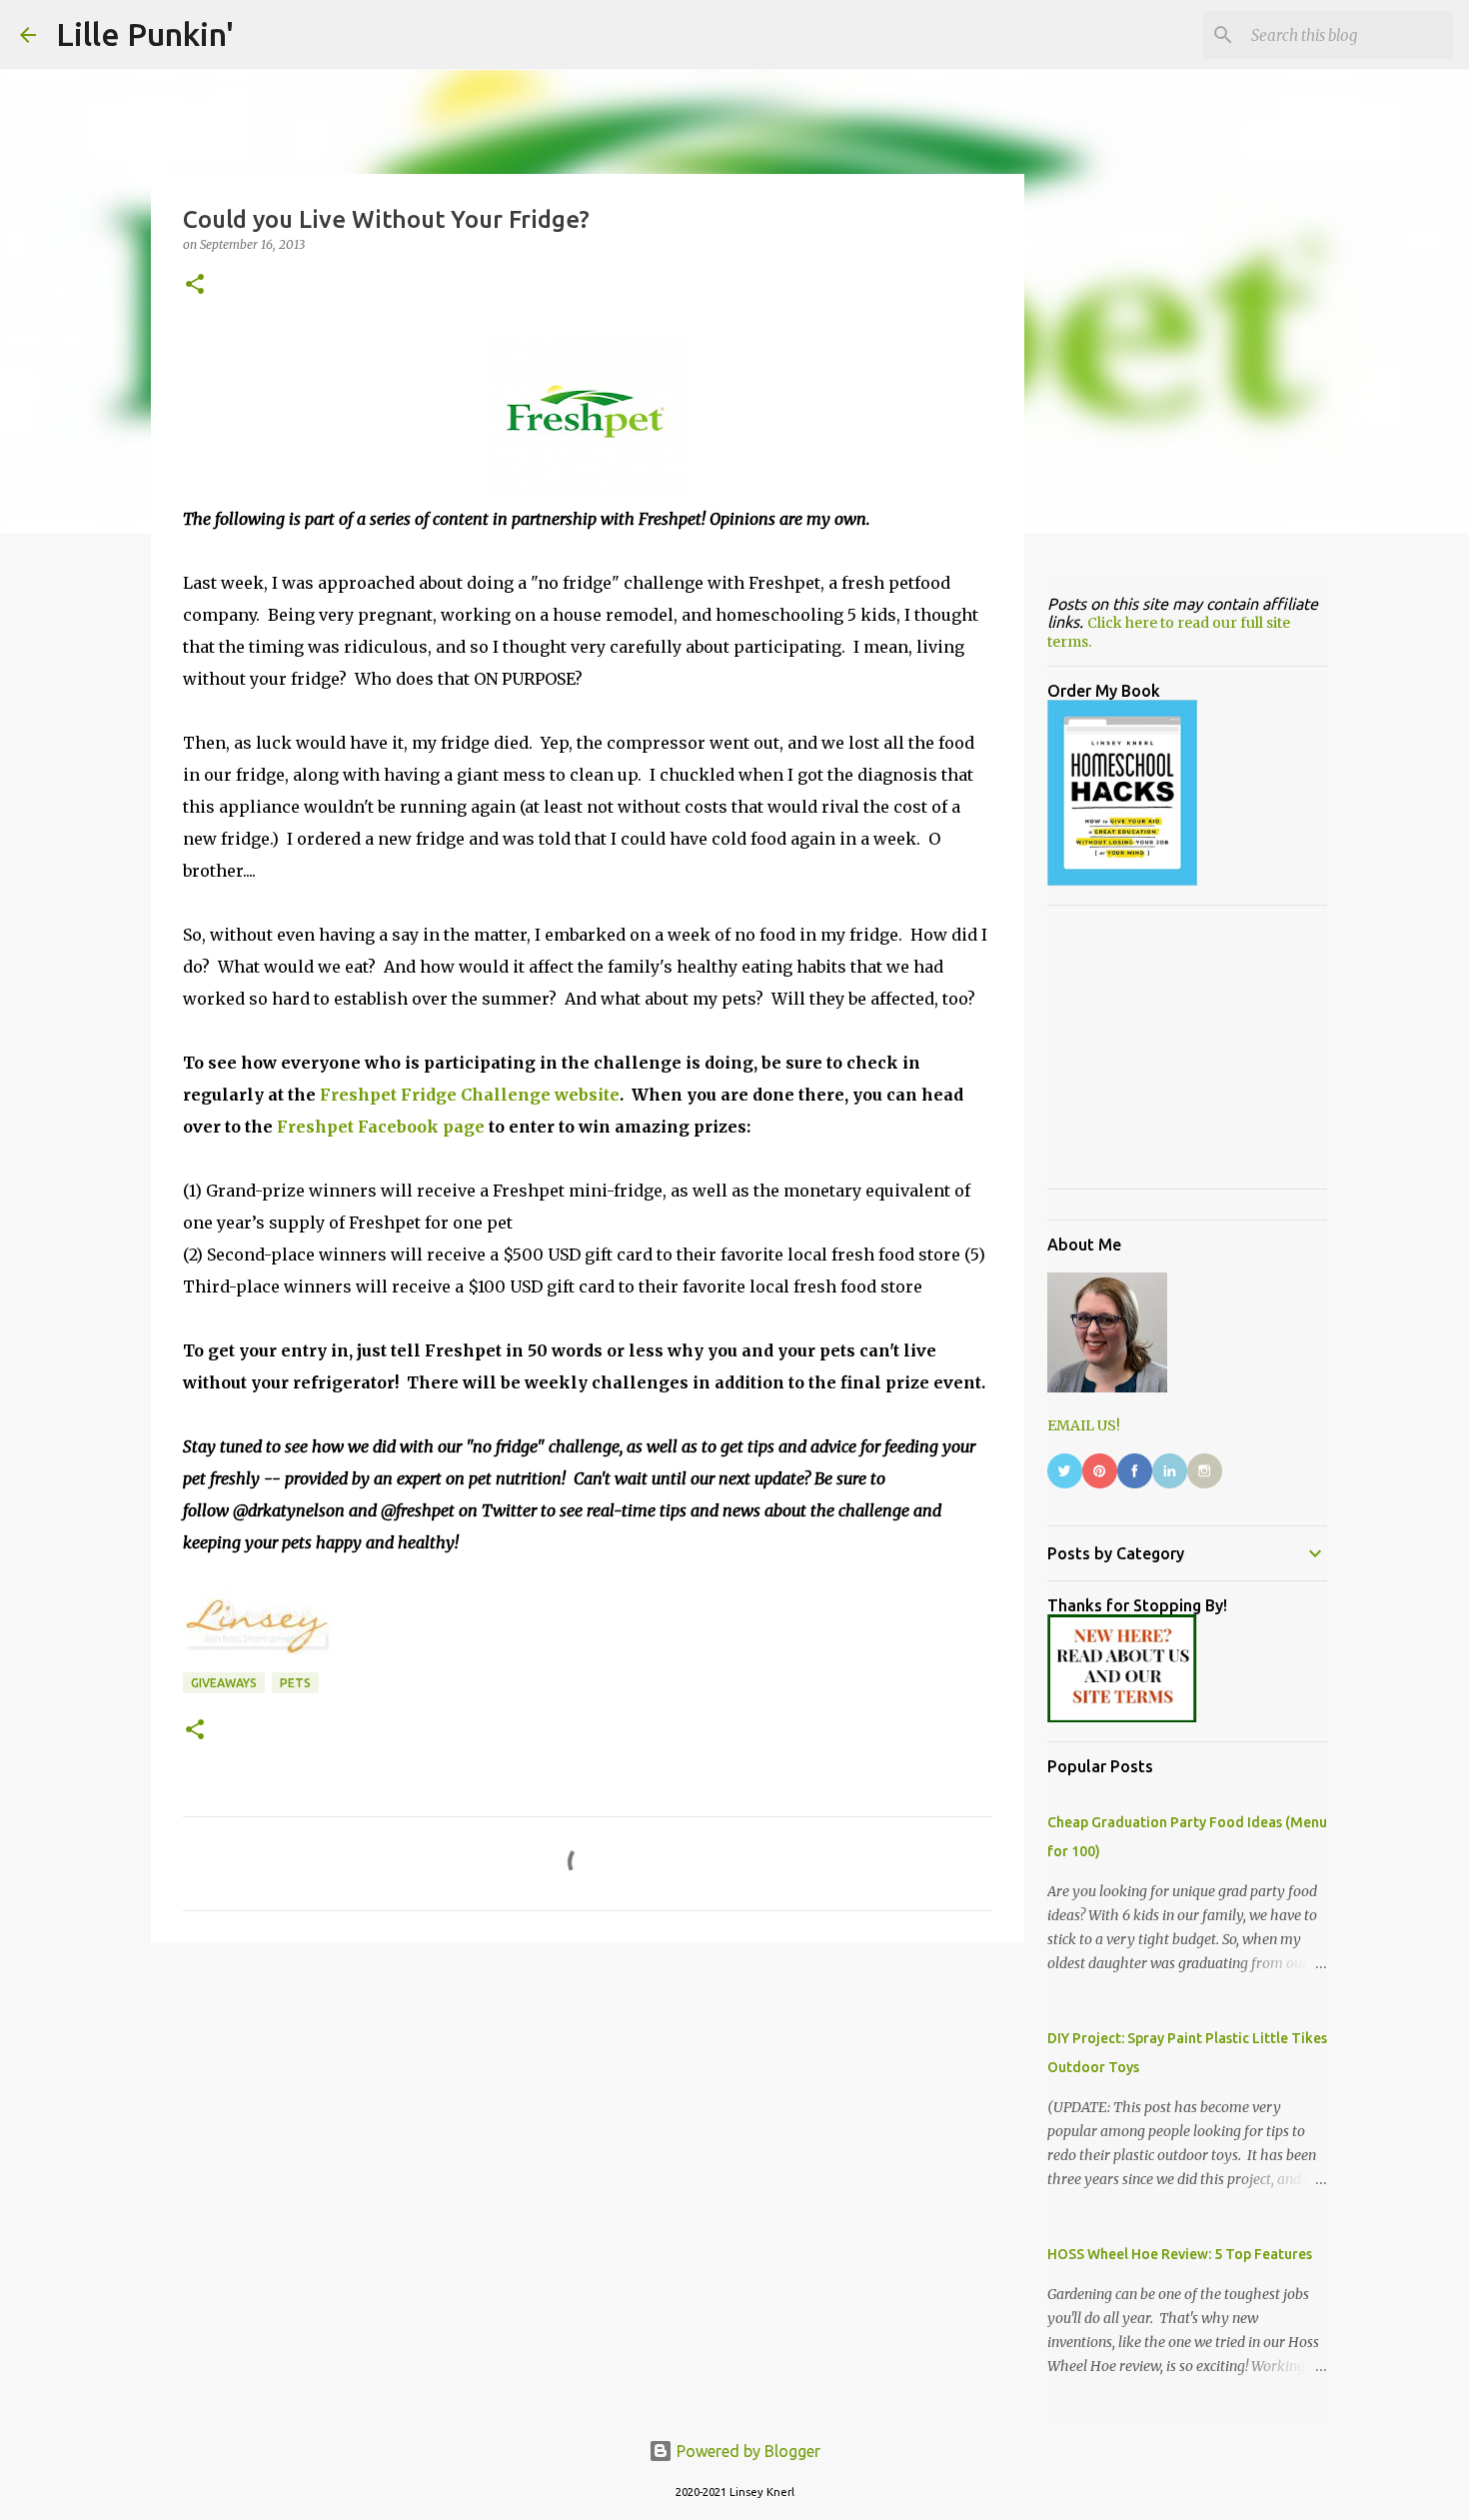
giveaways (224, 1683)
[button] (195, 285)
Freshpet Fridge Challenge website (470, 1095)
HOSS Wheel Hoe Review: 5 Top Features (1180, 2254)
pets (295, 1683)
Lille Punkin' (145, 34)
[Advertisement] (588, 2113)
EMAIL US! (1084, 1425)
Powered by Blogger (746, 2451)
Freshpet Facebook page (381, 1127)
